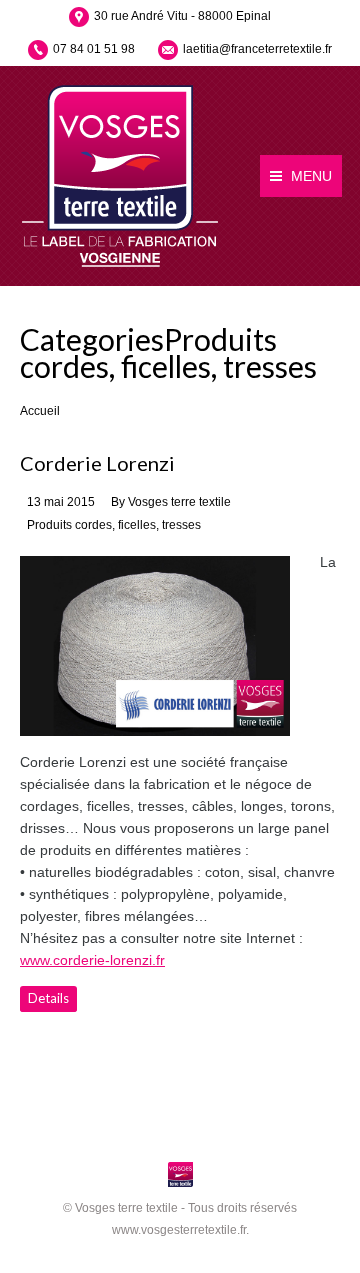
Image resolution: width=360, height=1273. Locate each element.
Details (48, 998)
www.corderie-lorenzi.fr (92, 960)
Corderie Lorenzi (97, 463)
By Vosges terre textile (171, 502)
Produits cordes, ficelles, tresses (114, 525)
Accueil (40, 411)
